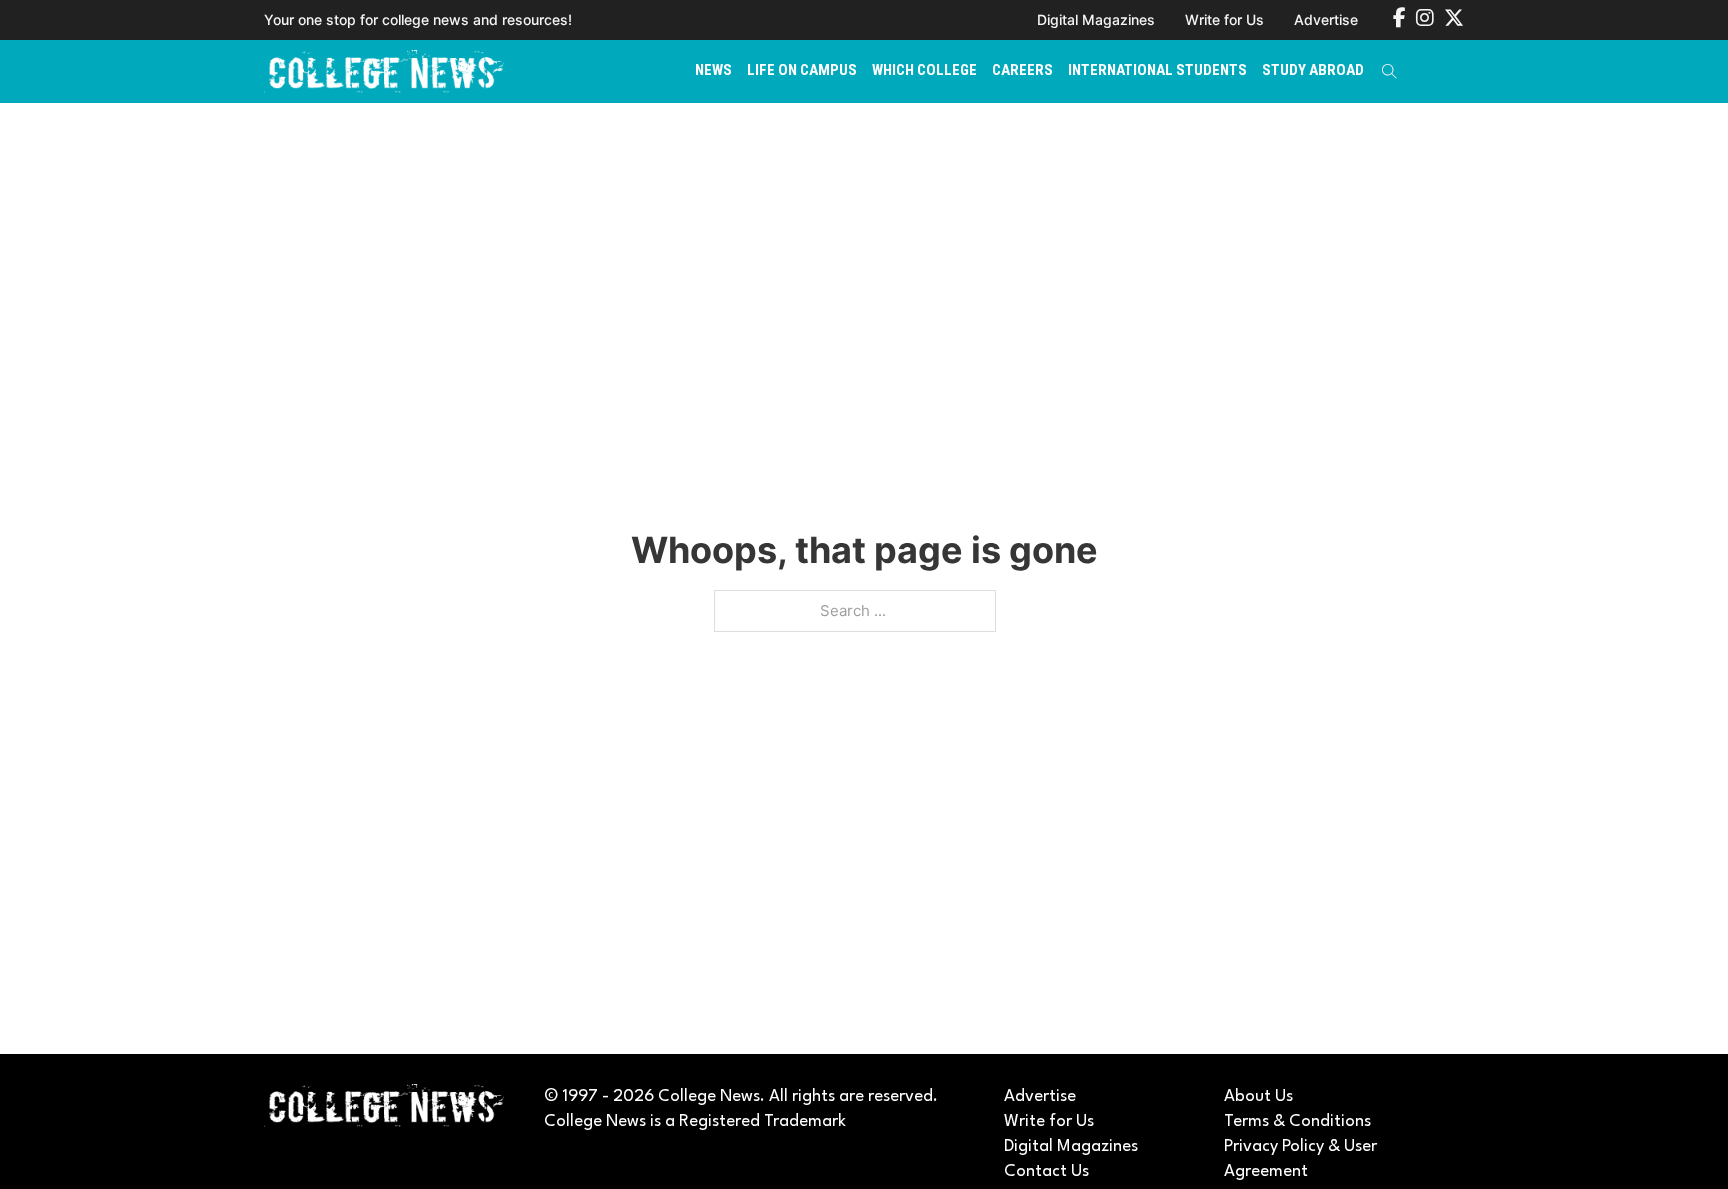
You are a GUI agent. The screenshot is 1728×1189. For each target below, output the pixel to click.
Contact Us (1046, 1171)
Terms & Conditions (1297, 1121)
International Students (1157, 70)
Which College (924, 70)
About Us (1258, 1096)
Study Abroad (1313, 70)
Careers (1022, 70)
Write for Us (1224, 19)
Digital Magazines (1096, 19)
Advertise (1326, 19)
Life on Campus (802, 70)
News (713, 70)
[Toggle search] (1389, 71)
